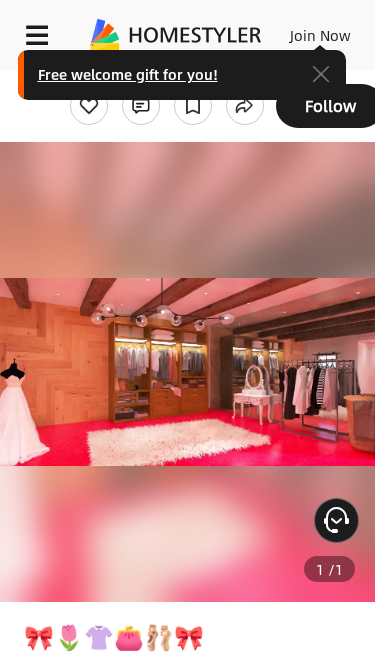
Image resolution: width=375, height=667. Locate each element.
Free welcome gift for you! (128, 74)
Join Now (320, 35)
